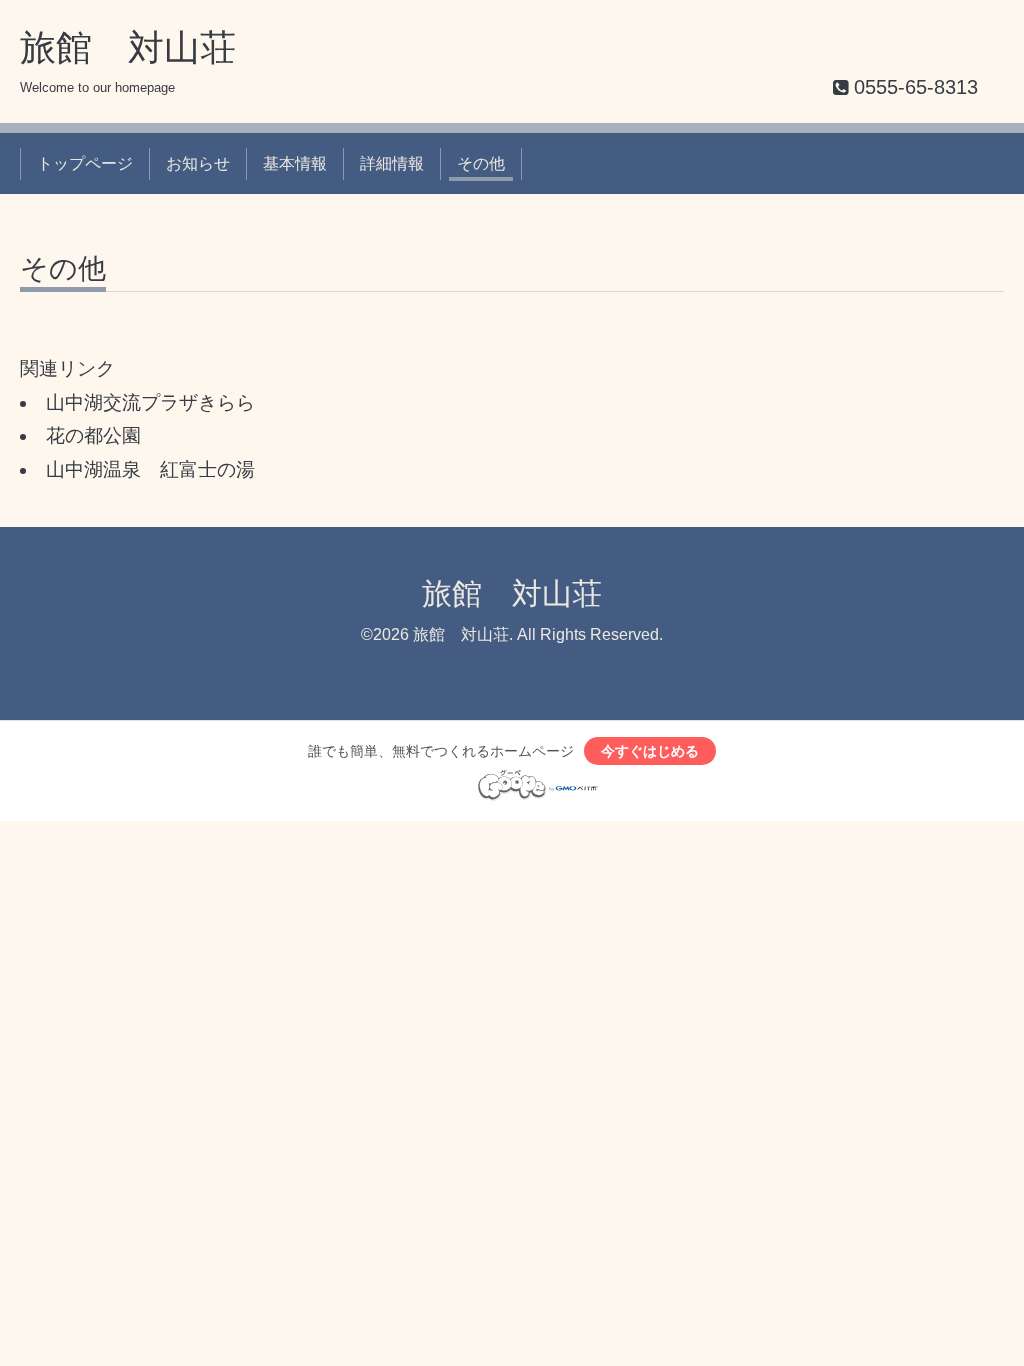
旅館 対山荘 (128, 47)
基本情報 (295, 163)
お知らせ (198, 163)
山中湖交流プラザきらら (150, 402)
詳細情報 (392, 163)
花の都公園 (93, 435)
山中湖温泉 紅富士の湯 (150, 469)
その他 (481, 163)
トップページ (85, 163)
